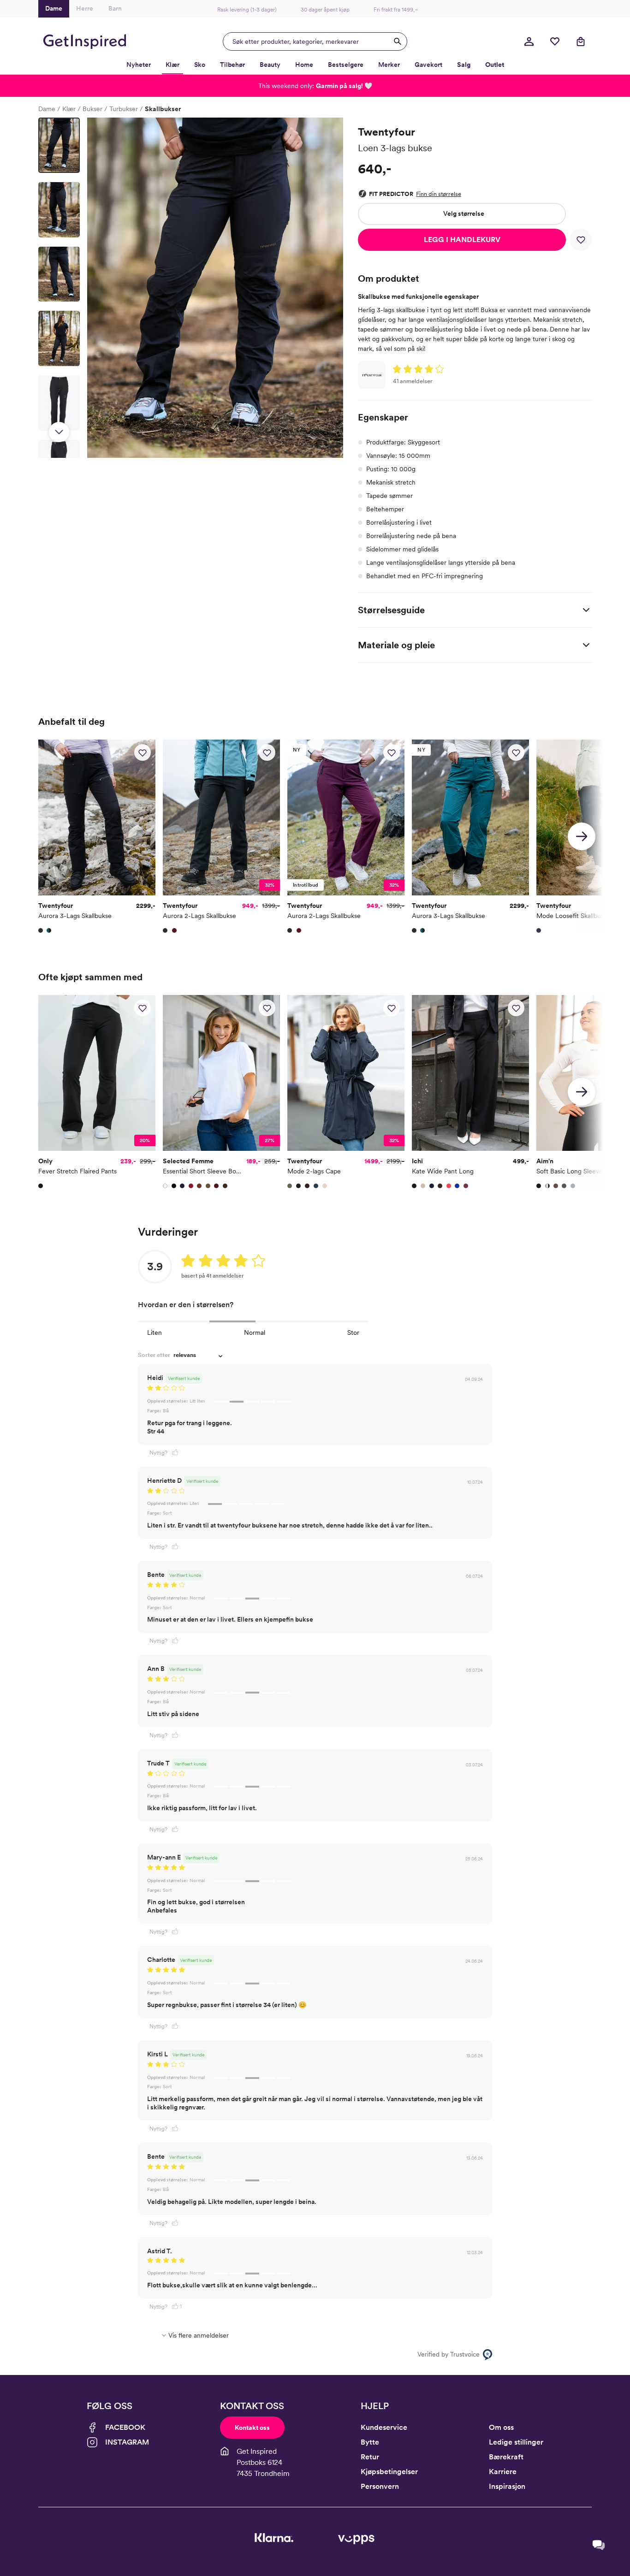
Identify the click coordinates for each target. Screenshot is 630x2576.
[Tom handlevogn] (581, 41)
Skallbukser (163, 109)
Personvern (380, 2486)
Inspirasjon (507, 2486)
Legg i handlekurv (462, 240)
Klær (69, 109)
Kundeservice (384, 2427)
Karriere (503, 2472)
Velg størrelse (464, 213)
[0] (555, 41)
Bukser (92, 109)
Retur (370, 2457)
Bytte (370, 2442)
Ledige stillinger (516, 2442)
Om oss (501, 2427)
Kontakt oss (252, 2428)
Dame (47, 109)
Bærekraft (506, 2457)
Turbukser (124, 109)
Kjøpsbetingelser (389, 2472)
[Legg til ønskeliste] (581, 240)
